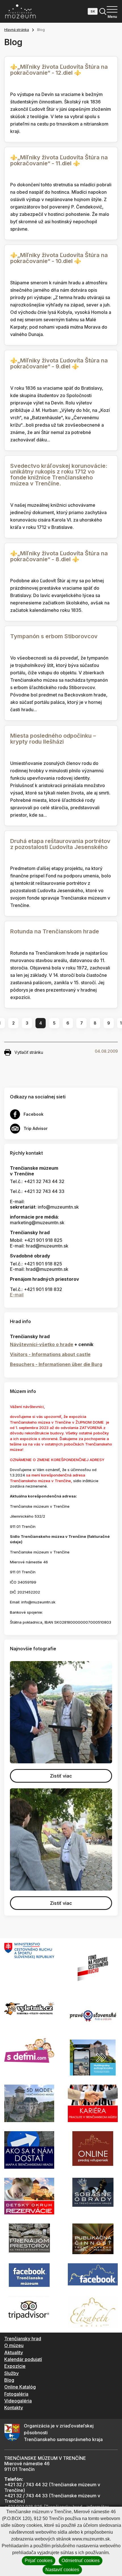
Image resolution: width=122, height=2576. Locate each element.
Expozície (15, 2366)
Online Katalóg (20, 2387)
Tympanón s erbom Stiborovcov (54, 636)
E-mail (17, 1295)
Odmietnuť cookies (81, 2561)
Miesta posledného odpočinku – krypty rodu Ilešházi (53, 739)
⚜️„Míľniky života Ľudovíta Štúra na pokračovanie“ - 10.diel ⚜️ (59, 258)
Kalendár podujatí (23, 2359)
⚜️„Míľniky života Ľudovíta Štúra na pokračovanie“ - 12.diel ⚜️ (59, 70)
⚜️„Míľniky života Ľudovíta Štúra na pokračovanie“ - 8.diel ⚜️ (59, 556)
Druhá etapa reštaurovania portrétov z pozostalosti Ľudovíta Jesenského (60, 844)
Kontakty (14, 2408)
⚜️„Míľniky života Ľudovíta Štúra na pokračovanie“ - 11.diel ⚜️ (59, 160)
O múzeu (14, 2345)
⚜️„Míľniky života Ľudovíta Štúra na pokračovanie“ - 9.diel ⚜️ (59, 363)
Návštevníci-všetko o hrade (42, 1344)
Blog (9, 2380)
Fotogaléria (16, 2394)
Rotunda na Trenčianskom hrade (55, 931)
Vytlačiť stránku (29, 1052)
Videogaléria (18, 2401)
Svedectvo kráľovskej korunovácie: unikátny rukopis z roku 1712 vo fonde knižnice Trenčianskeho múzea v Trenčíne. (59, 475)
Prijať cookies (39, 2561)
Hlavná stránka (17, 30)
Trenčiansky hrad (23, 2339)
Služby (11, 2373)
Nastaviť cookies (62, 2570)
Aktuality (14, 2352)
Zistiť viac (61, 1776)
